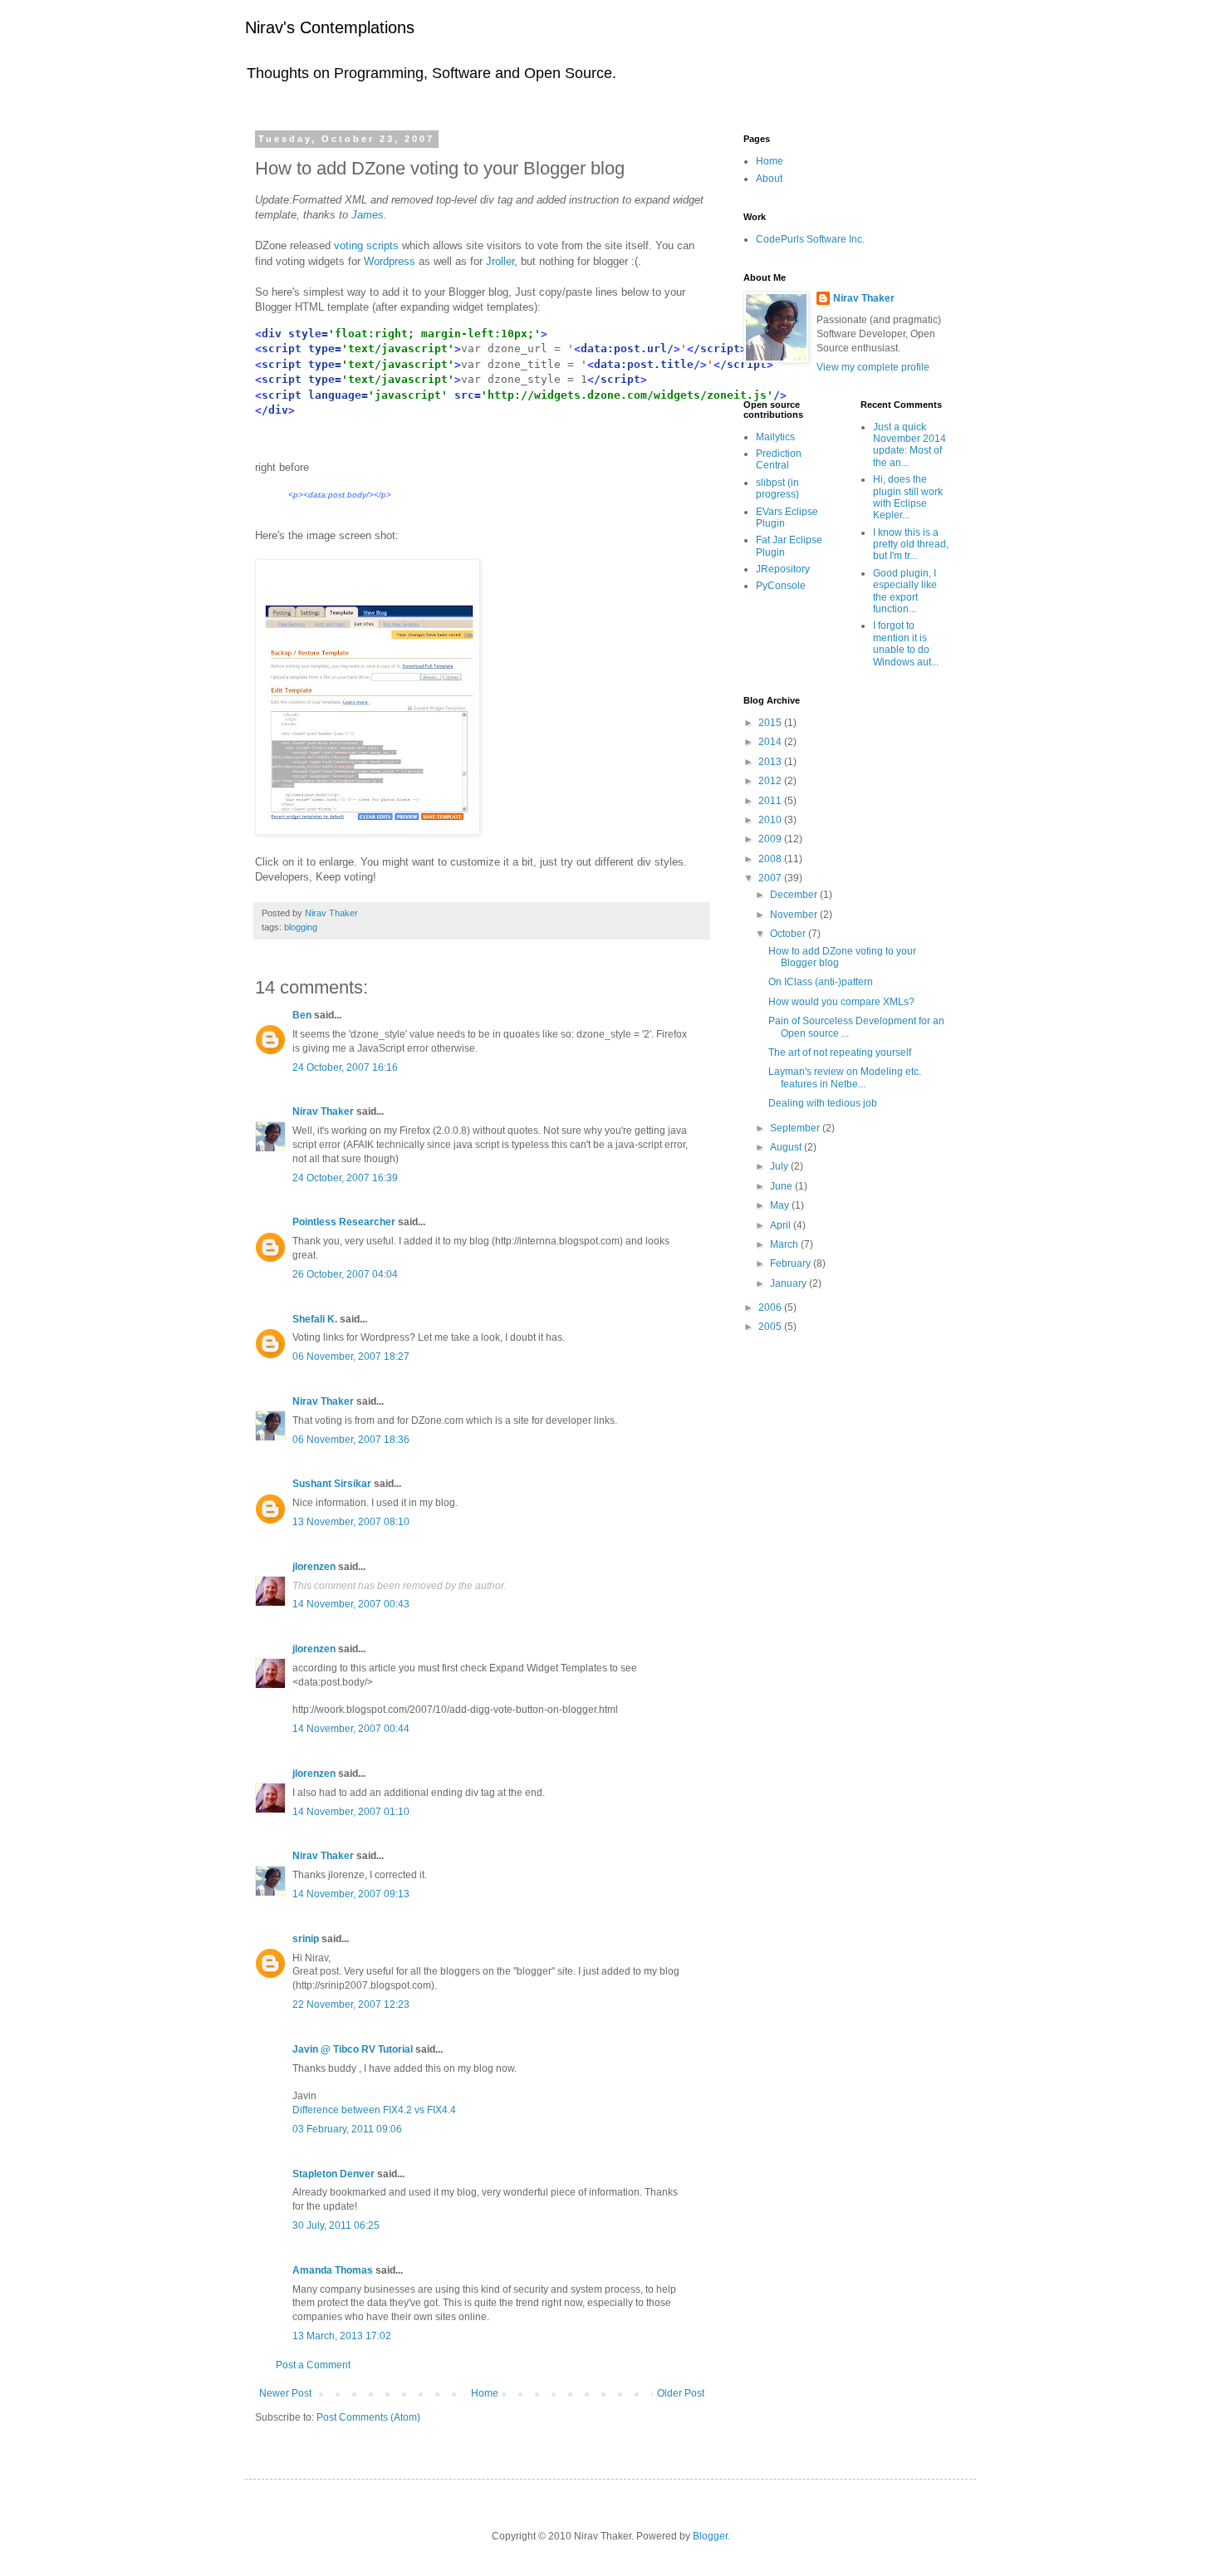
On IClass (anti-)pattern (821, 982)
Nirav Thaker (323, 1111)
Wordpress (390, 261)
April (782, 1225)
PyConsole (781, 586)
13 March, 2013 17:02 (342, 2336)
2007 (771, 878)
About (769, 179)
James (368, 215)
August (787, 1147)
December (795, 895)
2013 (771, 762)
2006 (771, 1308)
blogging (301, 927)
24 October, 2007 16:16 (345, 1067)
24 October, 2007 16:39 (345, 1178)
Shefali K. (315, 1319)
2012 (771, 781)
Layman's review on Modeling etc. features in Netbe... (845, 1077)
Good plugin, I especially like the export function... (905, 591)
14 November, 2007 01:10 (351, 1812)
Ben (302, 1015)
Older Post (681, 2393)
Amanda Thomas (333, 2270)
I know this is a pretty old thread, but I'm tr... (911, 545)
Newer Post (285, 2393)
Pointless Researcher (344, 1222)
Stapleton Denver (333, 2174)
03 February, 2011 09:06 (347, 2129)
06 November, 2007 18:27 (351, 1357)
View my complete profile (873, 367)
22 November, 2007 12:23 (351, 2004)
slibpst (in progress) (777, 488)
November (795, 915)
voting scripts (368, 245)
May (781, 1205)
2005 (771, 1327)
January (789, 1283)
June (782, 1186)
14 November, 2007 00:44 (351, 1729)
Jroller (500, 261)
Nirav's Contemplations (330, 27)
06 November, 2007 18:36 (351, 1440)
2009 (771, 839)
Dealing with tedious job (823, 1103)
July (780, 1166)
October (789, 934)
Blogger (710, 2536)
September (796, 1128)
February (792, 1263)
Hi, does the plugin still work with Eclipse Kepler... (908, 497)
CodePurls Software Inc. (810, 239)
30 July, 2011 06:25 (336, 2225)
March (785, 1244)
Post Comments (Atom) (368, 2417)
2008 (771, 859)
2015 (771, 723)
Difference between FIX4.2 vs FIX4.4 (374, 2110)
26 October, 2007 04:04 (345, 1274)
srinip (306, 1939)
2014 (771, 742)
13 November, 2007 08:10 (351, 1522)
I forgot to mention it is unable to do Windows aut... (906, 643)
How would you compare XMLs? (841, 1002)
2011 (771, 801)
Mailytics (775, 437)
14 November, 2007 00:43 (351, 1604)
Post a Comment (313, 2365)
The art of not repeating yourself (840, 1052)
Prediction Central (779, 459)
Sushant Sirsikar (332, 1484)
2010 (771, 820)
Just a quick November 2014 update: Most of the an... (910, 445)
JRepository (783, 569)
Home (485, 2393)
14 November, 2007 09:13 (351, 1894)
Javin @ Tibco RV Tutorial (353, 2049)
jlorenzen (314, 1567)
